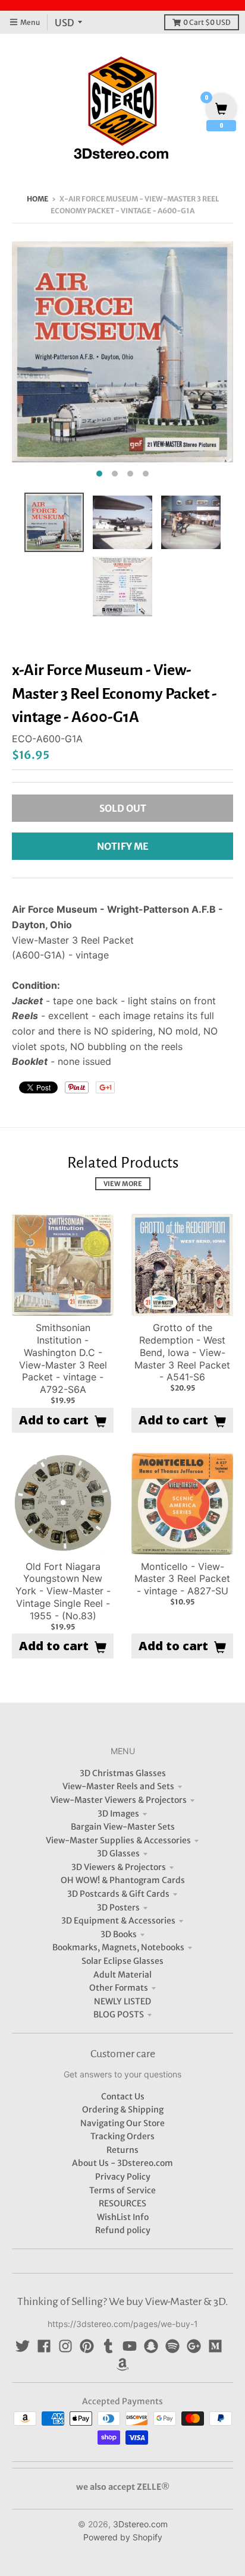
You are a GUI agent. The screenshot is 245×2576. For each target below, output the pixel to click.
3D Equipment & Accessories (118, 1921)
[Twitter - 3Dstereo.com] (23, 2346)
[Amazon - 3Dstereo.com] (122, 2364)
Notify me (123, 846)
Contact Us (123, 2096)
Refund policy (123, 2230)
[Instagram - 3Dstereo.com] (65, 2346)
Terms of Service (122, 2190)
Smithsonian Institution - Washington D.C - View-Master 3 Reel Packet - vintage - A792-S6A (63, 1358)
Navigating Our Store (122, 2123)
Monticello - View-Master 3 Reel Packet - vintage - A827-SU (182, 1579)
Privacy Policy (123, 2177)
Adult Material (122, 1975)
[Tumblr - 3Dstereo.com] (108, 2346)
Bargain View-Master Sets (123, 1827)
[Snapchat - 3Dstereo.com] (151, 2346)
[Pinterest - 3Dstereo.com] (87, 2346)
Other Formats (119, 1988)
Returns (122, 2150)
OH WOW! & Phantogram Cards (123, 1880)
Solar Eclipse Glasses (122, 1961)
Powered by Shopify (123, 2537)
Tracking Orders (122, 2136)
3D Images (118, 1814)
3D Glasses (118, 1853)
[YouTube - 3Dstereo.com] (130, 2346)
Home (37, 199)
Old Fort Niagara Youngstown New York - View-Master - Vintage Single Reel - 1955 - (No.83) (63, 1591)
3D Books (119, 1934)
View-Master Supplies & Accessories (118, 1840)
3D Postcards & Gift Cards (118, 1894)
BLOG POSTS (119, 2014)
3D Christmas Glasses (123, 1773)
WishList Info (123, 2217)
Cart (207, 22)
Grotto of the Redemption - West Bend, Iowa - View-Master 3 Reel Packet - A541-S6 (182, 1352)
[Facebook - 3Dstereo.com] (44, 2346)
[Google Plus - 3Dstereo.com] (194, 2346)
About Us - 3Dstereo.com (122, 2163)
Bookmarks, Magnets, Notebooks (118, 1947)
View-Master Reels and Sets (118, 1786)
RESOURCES (122, 2203)
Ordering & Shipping (123, 2110)
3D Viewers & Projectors (119, 1867)
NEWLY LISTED (122, 2001)
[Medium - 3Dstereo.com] (215, 2346)
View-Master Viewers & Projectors (119, 1800)
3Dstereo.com (140, 2524)
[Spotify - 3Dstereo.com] (172, 2346)
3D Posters (118, 1907)
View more (123, 1184)
